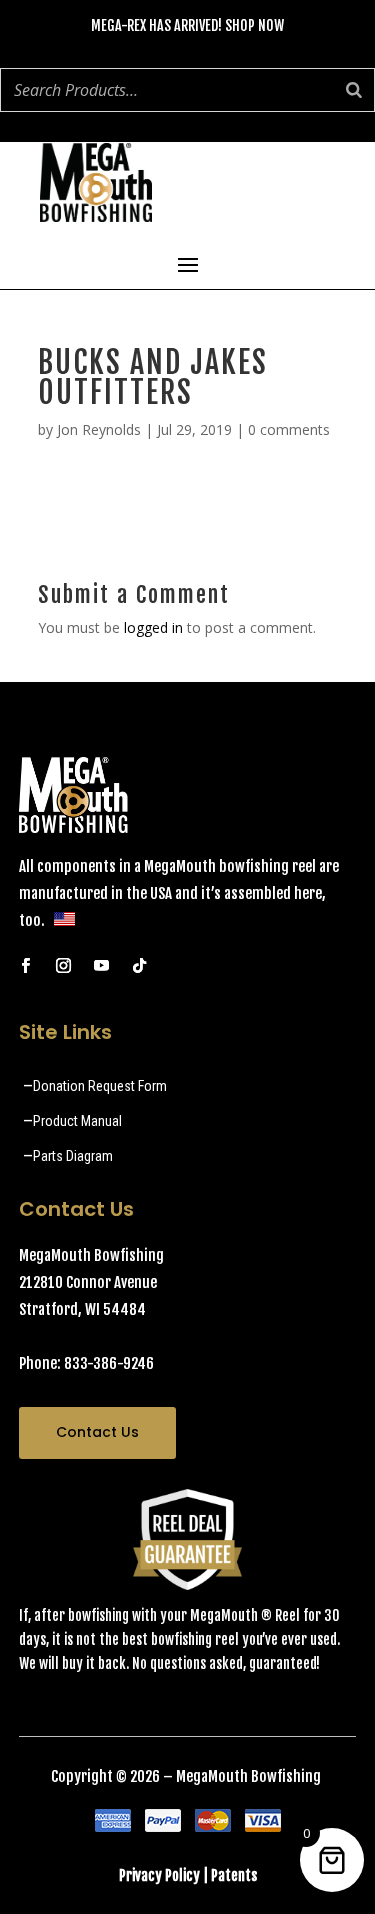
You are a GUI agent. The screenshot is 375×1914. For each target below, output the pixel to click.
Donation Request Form (100, 1086)
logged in (153, 627)
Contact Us (97, 1432)
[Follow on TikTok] (140, 966)
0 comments (289, 429)
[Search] (354, 90)
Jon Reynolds (99, 429)
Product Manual (77, 1121)
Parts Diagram (73, 1156)
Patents (234, 1875)
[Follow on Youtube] (102, 966)
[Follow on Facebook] (26, 966)
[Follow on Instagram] (64, 966)
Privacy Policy (159, 1875)
